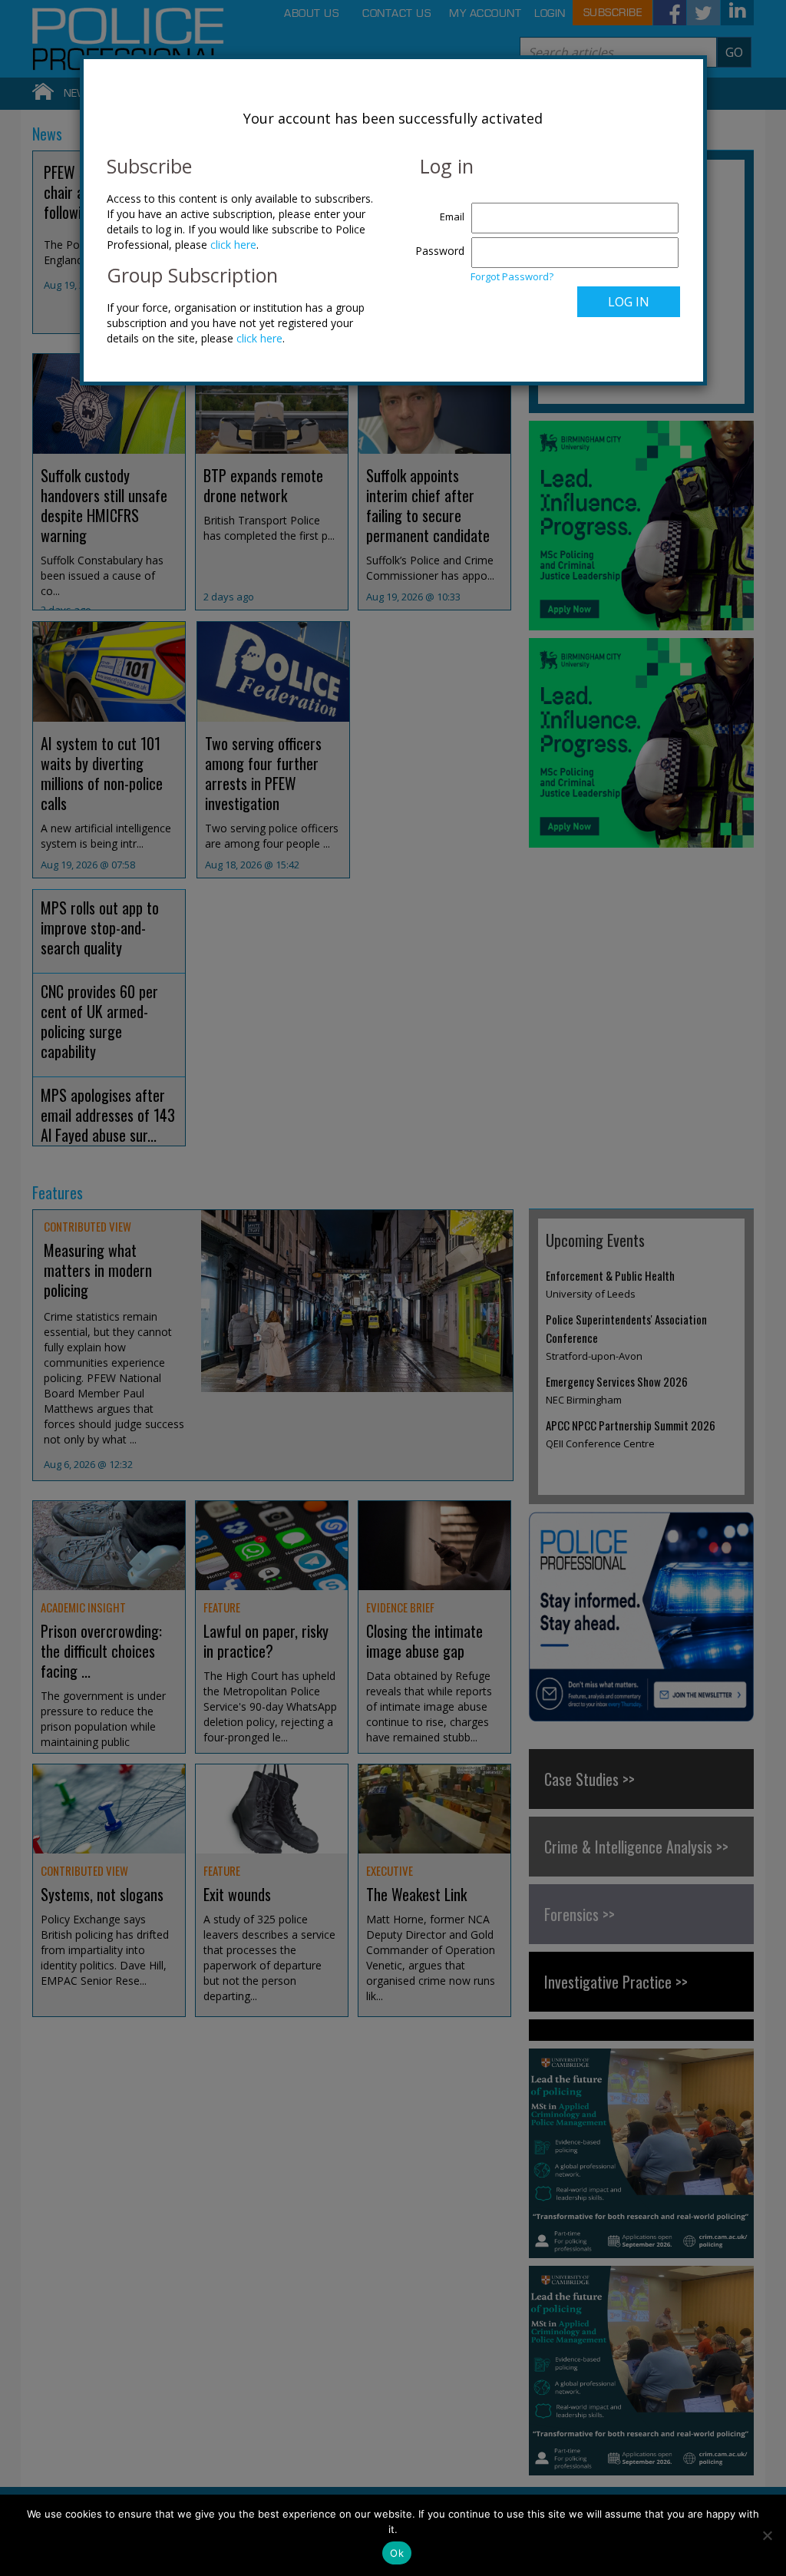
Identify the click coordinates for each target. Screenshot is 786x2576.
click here (233, 245)
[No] (767, 2535)
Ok (397, 2553)
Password (440, 251)
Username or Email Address (436, 209)
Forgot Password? (512, 276)
